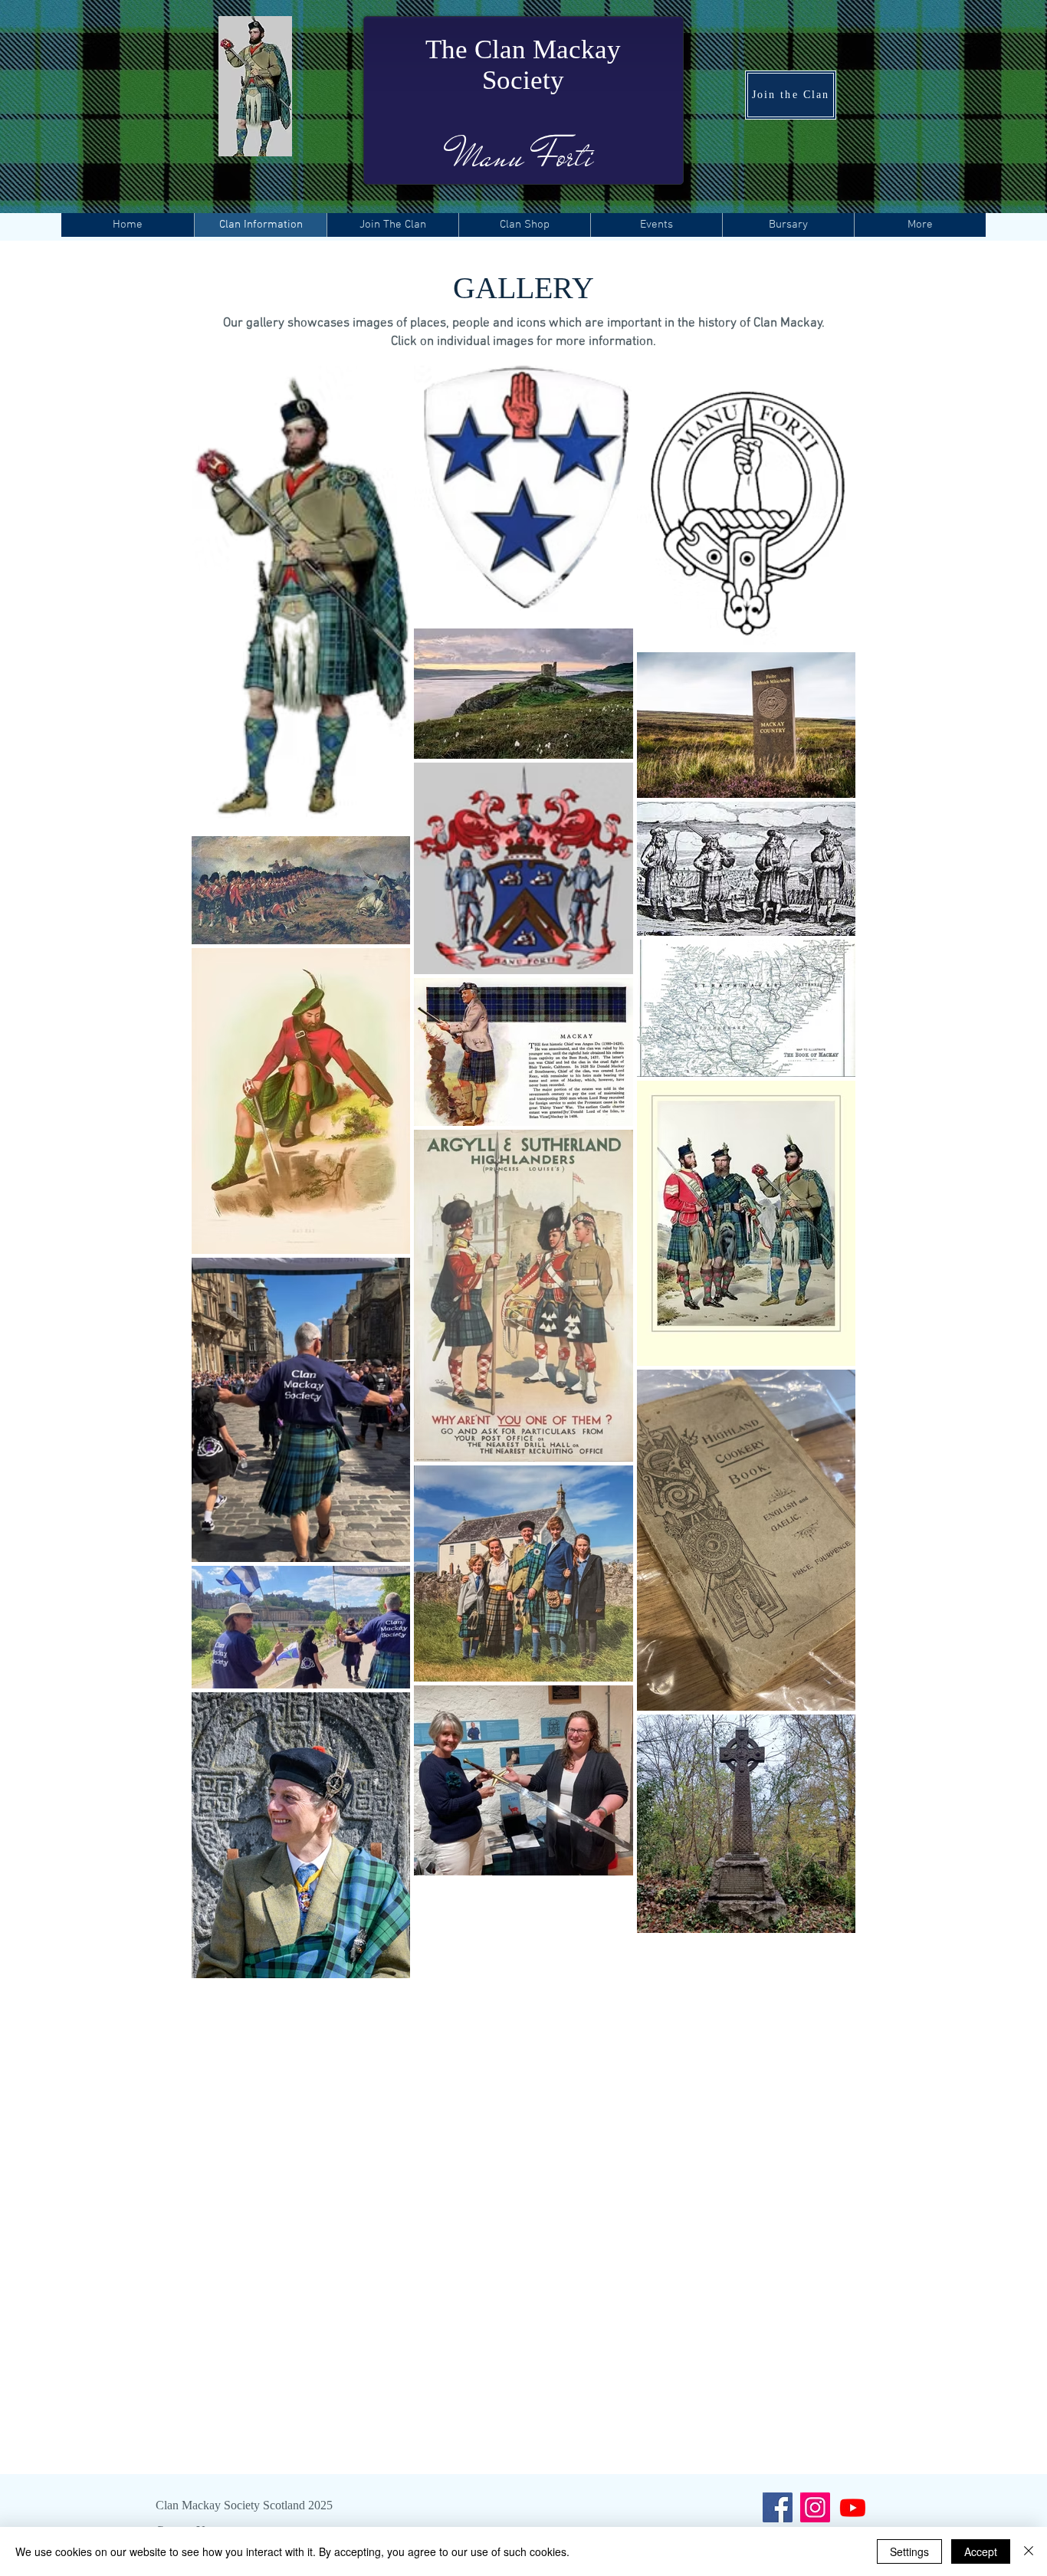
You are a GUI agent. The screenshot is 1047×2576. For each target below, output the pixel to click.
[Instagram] (815, 2507)
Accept (981, 2551)
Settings (909, 2551)
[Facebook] (778, 2507)
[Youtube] (853, 2507)
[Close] (1029, 2551)
